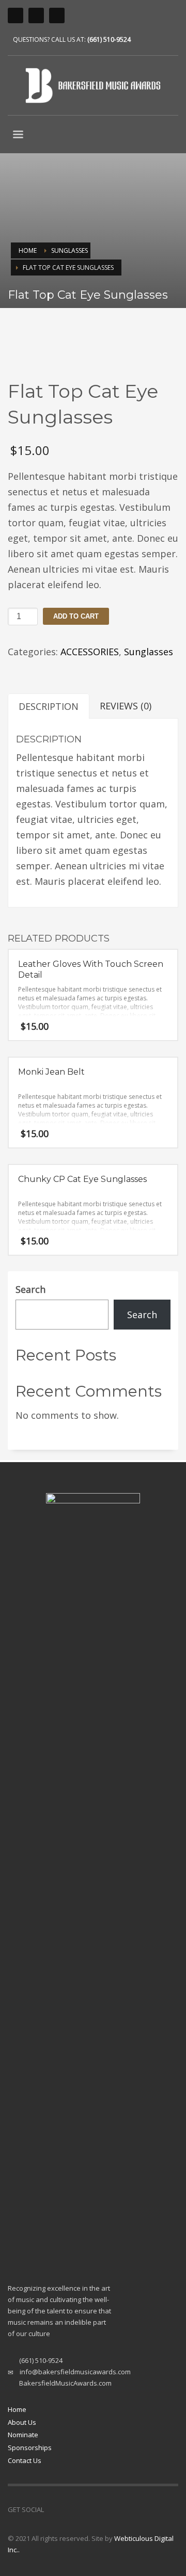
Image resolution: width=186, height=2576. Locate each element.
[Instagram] (52, 2509)
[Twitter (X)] (57, 15)
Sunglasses (149, 652)
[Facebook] (36, 15)
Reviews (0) (126, 706)
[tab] (49, 706)
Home (17, 2409)
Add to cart (76, 616)
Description (49, 706)
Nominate (23, 2435)
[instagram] (16, 15)
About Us (22, 2422)
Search (30, 1289)
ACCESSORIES (90, 652)
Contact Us (25, 2460)
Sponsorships (30, 2448)
